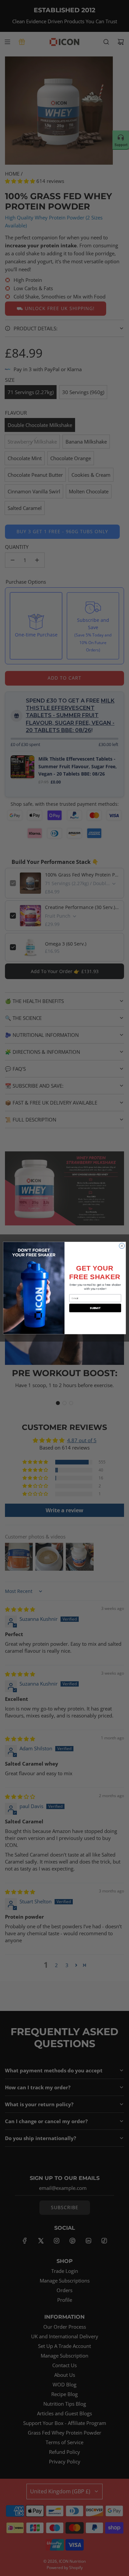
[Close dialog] (122, 1246)
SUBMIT (95, 1308)
